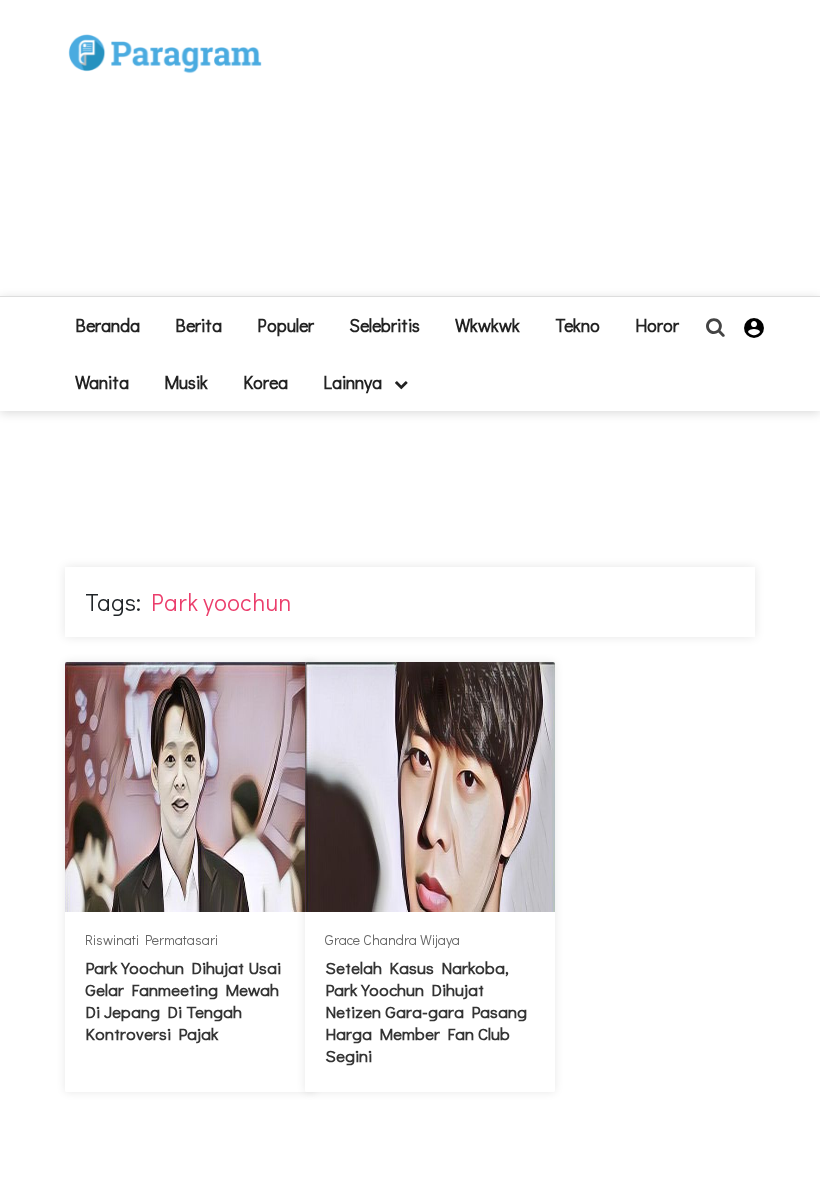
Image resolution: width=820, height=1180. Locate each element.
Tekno (577, 325)
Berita (198, 325)
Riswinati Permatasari (151, 939)
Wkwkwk (487, 325)
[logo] (165, 31)
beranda (107, 325)
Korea (265, 382)
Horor (657, 325)
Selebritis (384, 325)
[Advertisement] (500, 156)
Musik (186, 382)
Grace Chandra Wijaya (392, 939)
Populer (285, 325)
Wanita (102, 382)
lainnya (354, 382)
